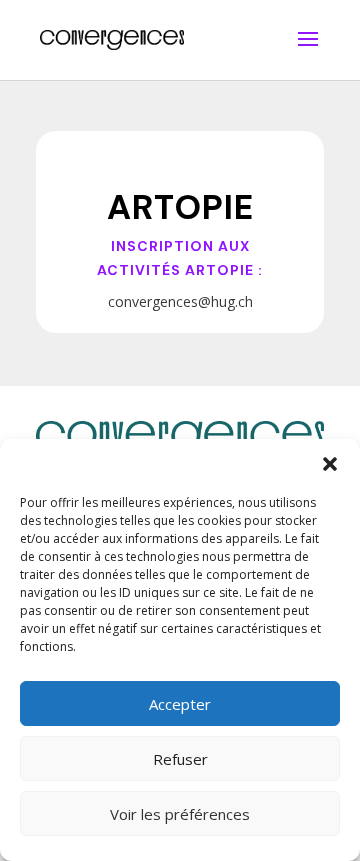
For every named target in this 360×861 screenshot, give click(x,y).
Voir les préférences (180, 814)
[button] (330, 464)
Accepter (180, 704)
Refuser (180, 759)
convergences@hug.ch (180, 301)
